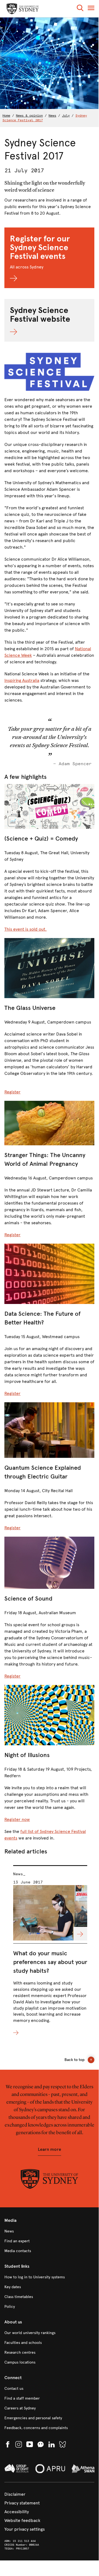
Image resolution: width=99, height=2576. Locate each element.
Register (12, 1092)
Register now (17, 1819)
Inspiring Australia (22, 680)
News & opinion (29, 116)
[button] (80, 9)
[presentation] (50, 1951)
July (66, 116)
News (52, 116)
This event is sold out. (26, 929)
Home (6, 116)
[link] (49, 2231)
